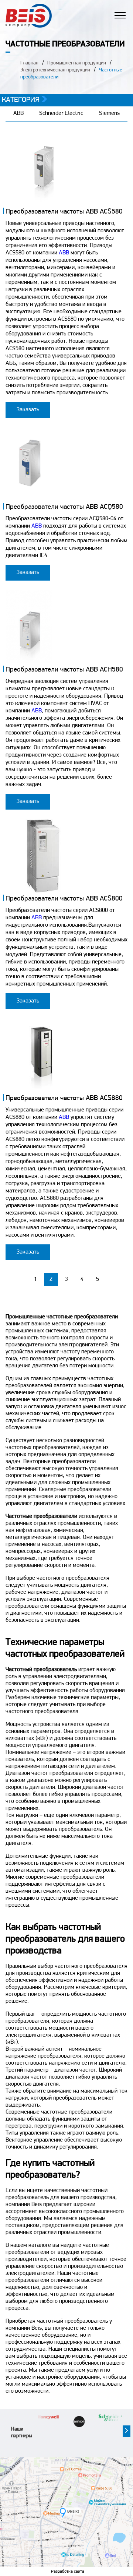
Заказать (28, 410)
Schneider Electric (61, 113)
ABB (18, 113)
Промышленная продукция (77, 63)
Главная (29, 63)
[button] (127, 2431)
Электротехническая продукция (55, 70)
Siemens (109, 113)
